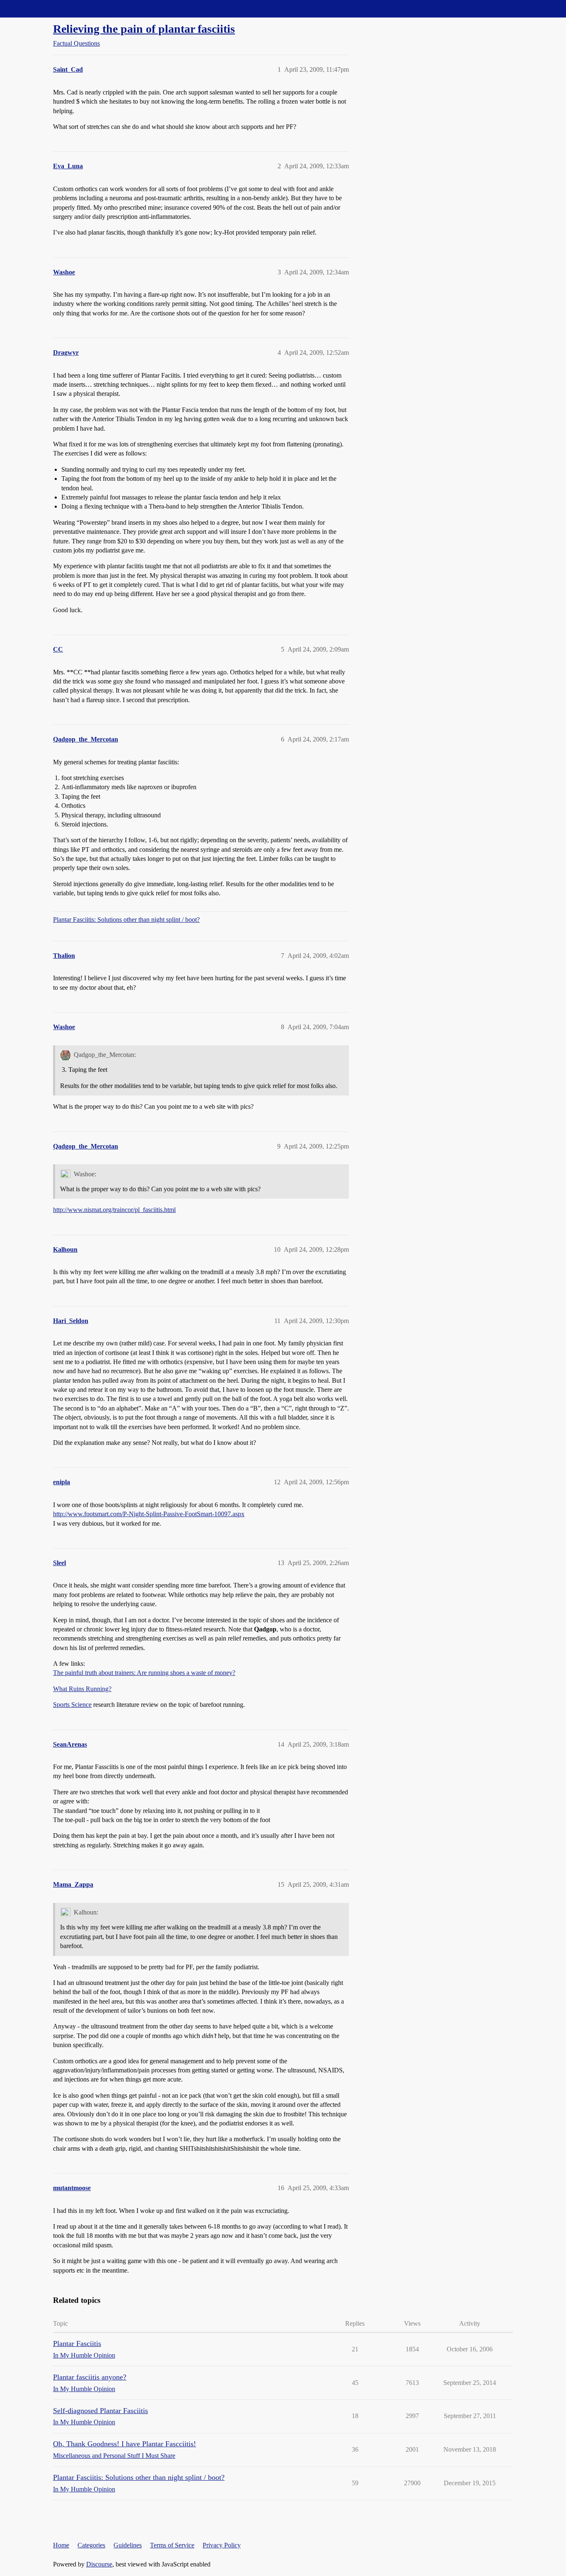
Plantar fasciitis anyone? (90, 2377)
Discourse (99, 2564)
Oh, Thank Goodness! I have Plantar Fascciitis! (125, 2444)
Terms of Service (172, 2545)
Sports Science (72, 1705)
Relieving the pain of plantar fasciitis (144, 29)
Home (61, 2545)
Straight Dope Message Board (44, 8)
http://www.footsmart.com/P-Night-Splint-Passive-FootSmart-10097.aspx (149, 1514)
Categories (91, 2545)
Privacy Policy (222, 2545)
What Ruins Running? (82, 1689)
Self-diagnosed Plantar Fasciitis (100, 2411)
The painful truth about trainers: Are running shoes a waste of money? (144, 1673)
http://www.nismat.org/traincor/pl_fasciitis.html (114, 1210)
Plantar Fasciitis (77, 2343)
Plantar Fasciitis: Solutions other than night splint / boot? (126, 920)
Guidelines (128, 2545)
